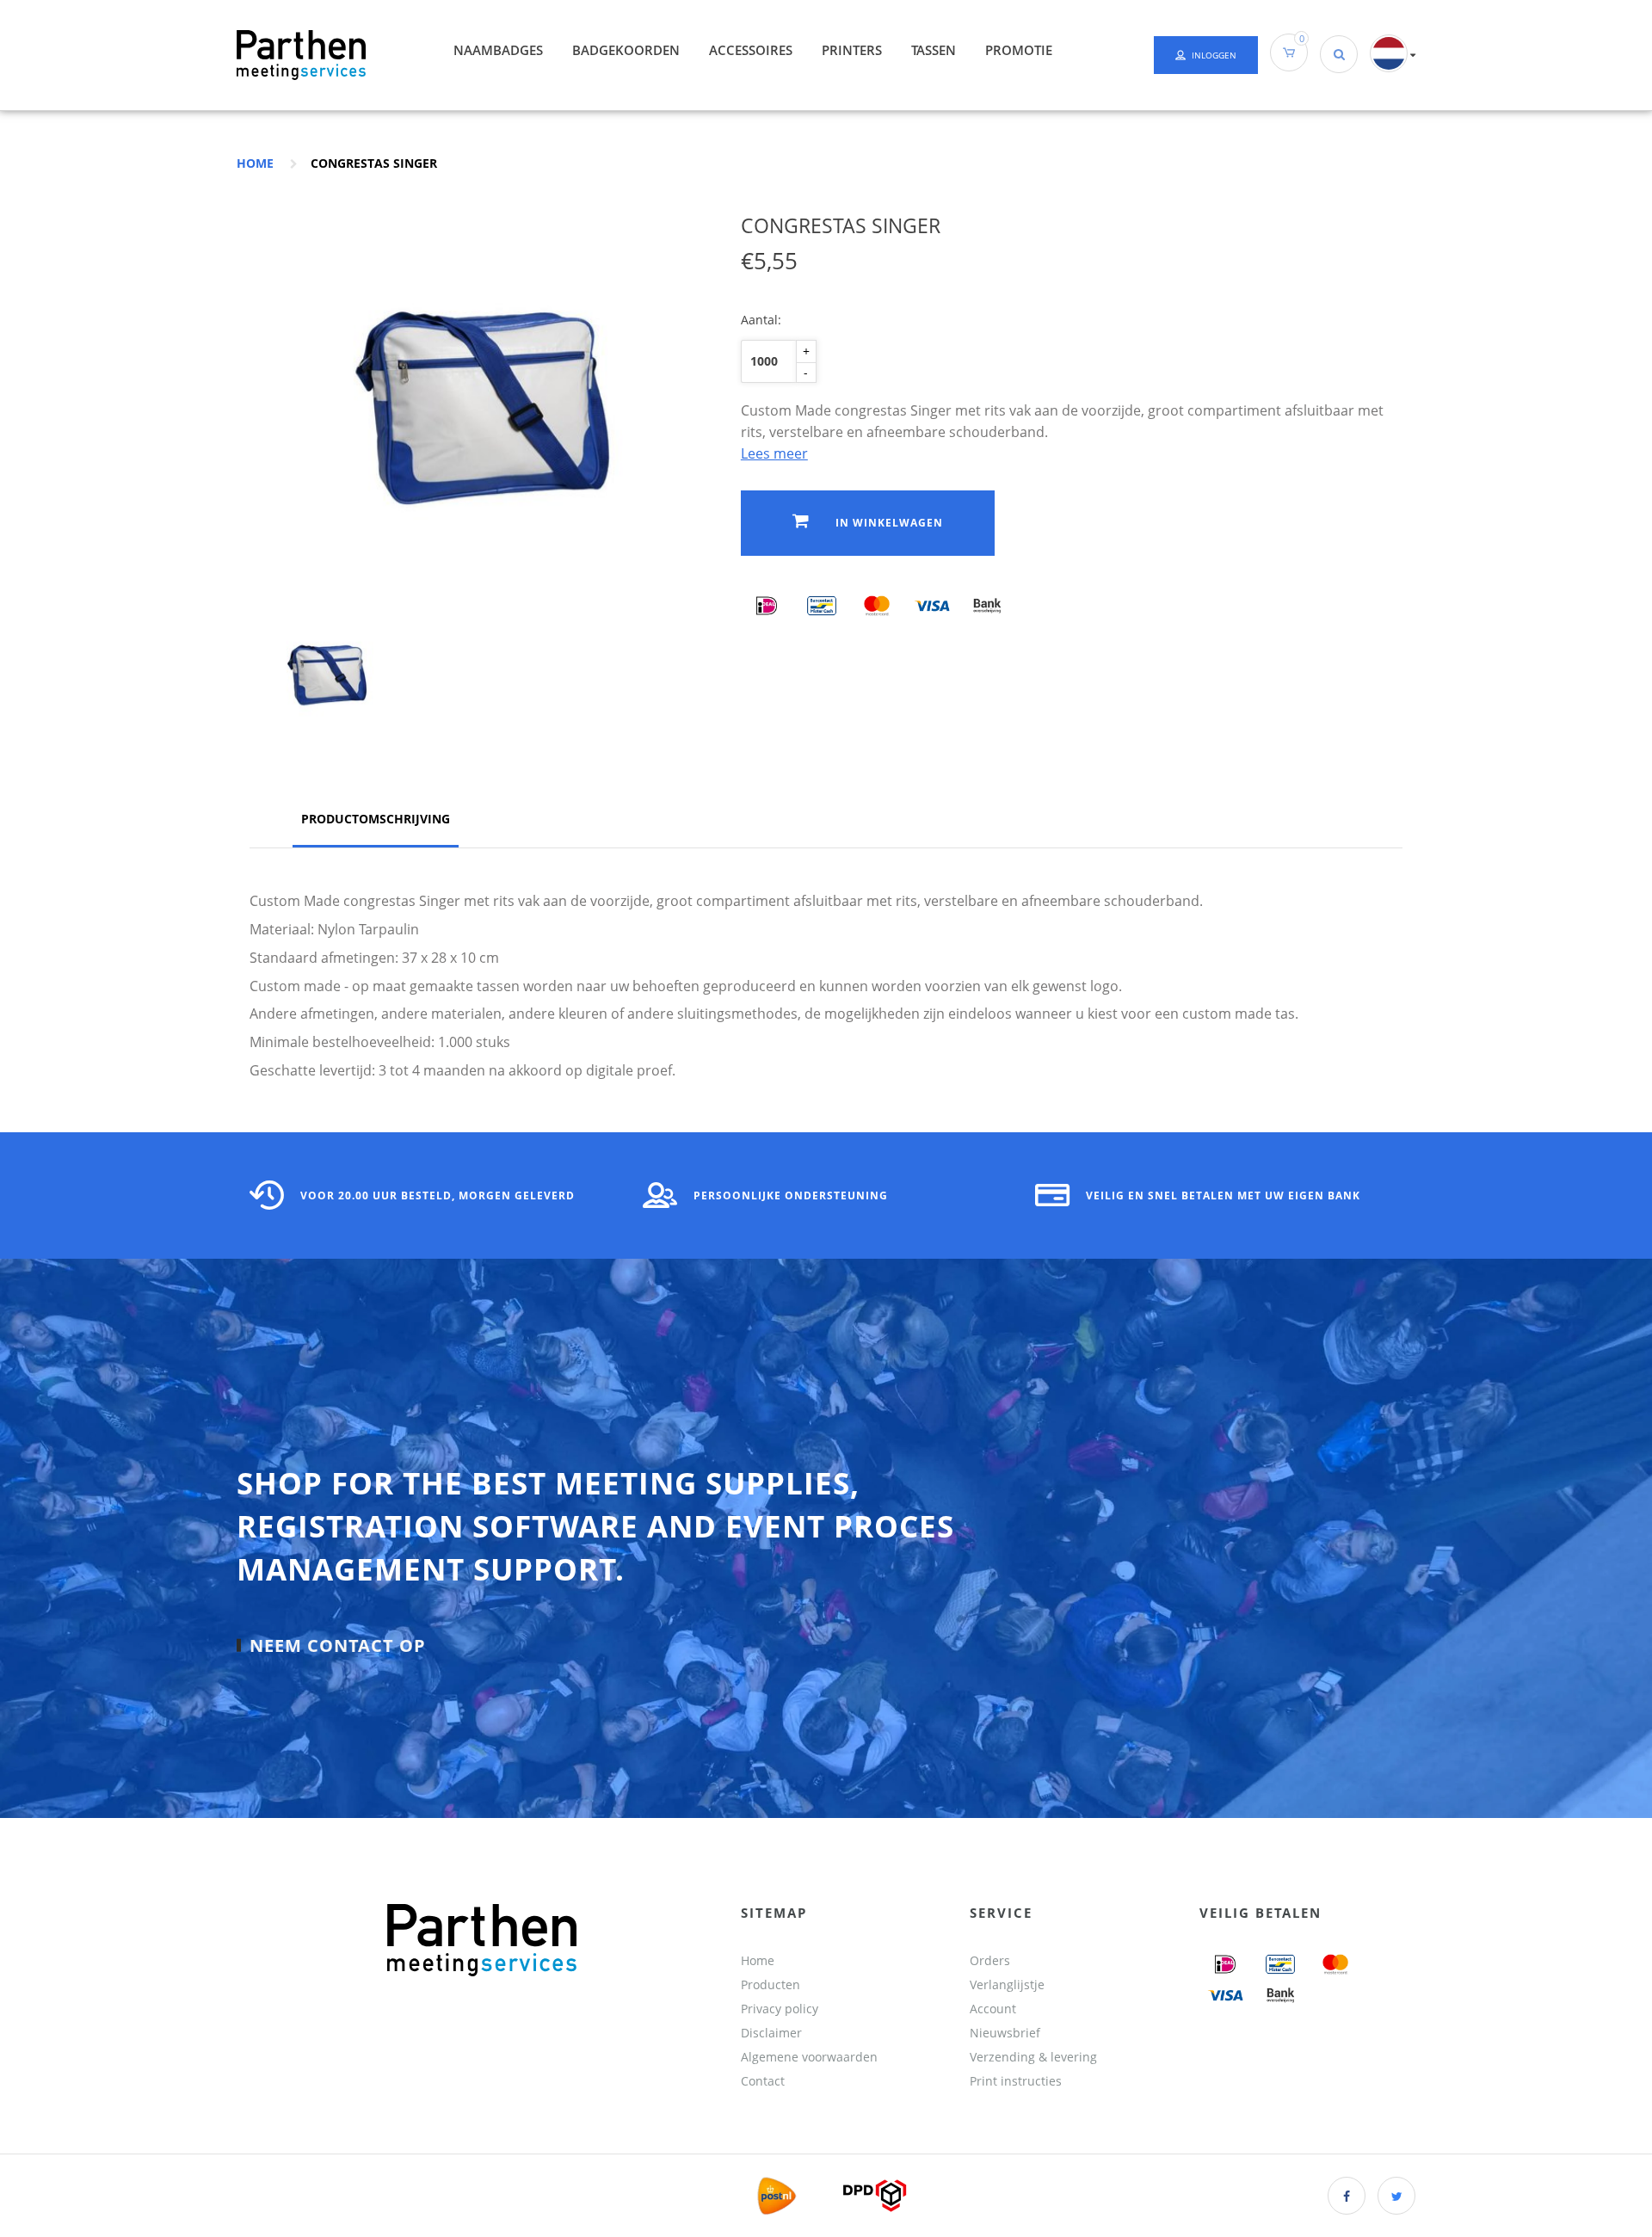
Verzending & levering (1033, 2057)
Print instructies (1016, 2081)
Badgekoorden (626, 50)
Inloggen (1214, 55)
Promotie (1019, 50)
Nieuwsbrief (1005, 2033)
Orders (990, 1960)
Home (255, 163)
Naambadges (498, 50)
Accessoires (751, 50)
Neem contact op (338, 1645)
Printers (852, 50)
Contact (763, 2081)
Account (993, 2009)
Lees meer (774, 453)
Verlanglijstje (1007, 1984)
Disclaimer (771, 2033)
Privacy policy (780, 2009)
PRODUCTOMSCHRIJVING (376, 819)
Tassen (934, 50)
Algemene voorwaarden (809, 2057)
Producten (771, 1984)
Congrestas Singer (374, 163)
